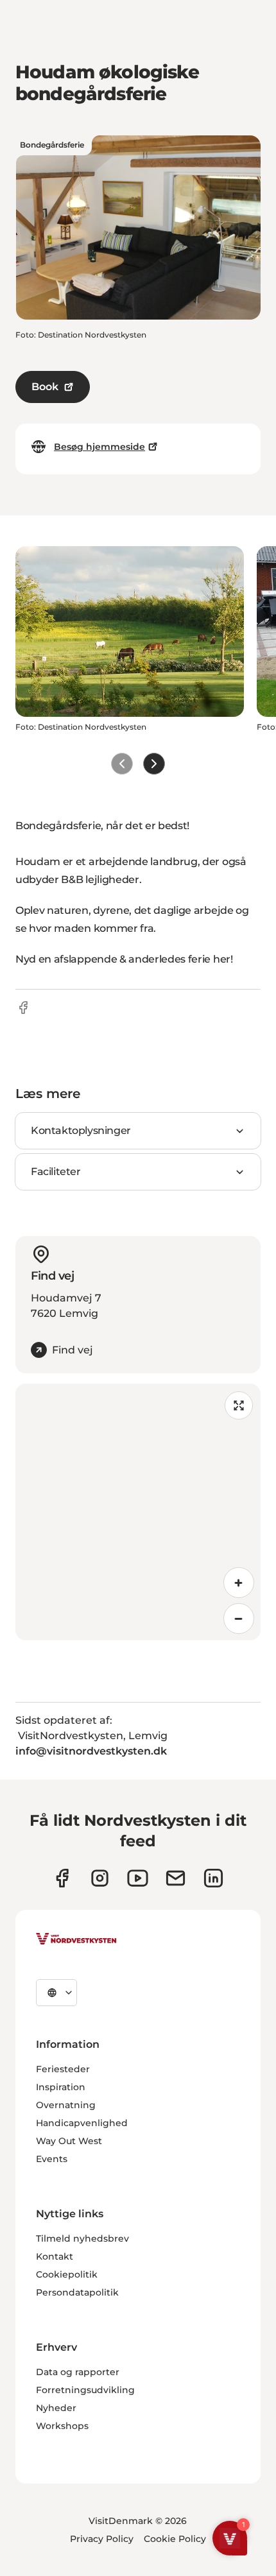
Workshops (62, 2426)
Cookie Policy (175, 2539)
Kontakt (55, 2256)
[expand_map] (239, 1405)
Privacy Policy (102, 2539)
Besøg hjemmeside (99, 447)
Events (52, 2159)
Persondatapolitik (77, 2292)
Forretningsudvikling (85, 2390)
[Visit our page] (62, 1878)
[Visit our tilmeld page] (176, 1878)
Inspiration (61, 2087)
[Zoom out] (239, 1619)
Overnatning (66, 2105)
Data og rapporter (78, 2372)
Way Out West (69, 2141)
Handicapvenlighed (82, 2123)
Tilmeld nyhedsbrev (82, 2238)
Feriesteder (63, 2069)
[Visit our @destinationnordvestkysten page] (138, 1878)
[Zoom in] (239, 1583)
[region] (138, 1512)
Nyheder (56, 2408)
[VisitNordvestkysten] (76, 1939)
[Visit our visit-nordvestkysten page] (213, 1878)
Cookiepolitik (67, 2274)
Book (45, 387)
